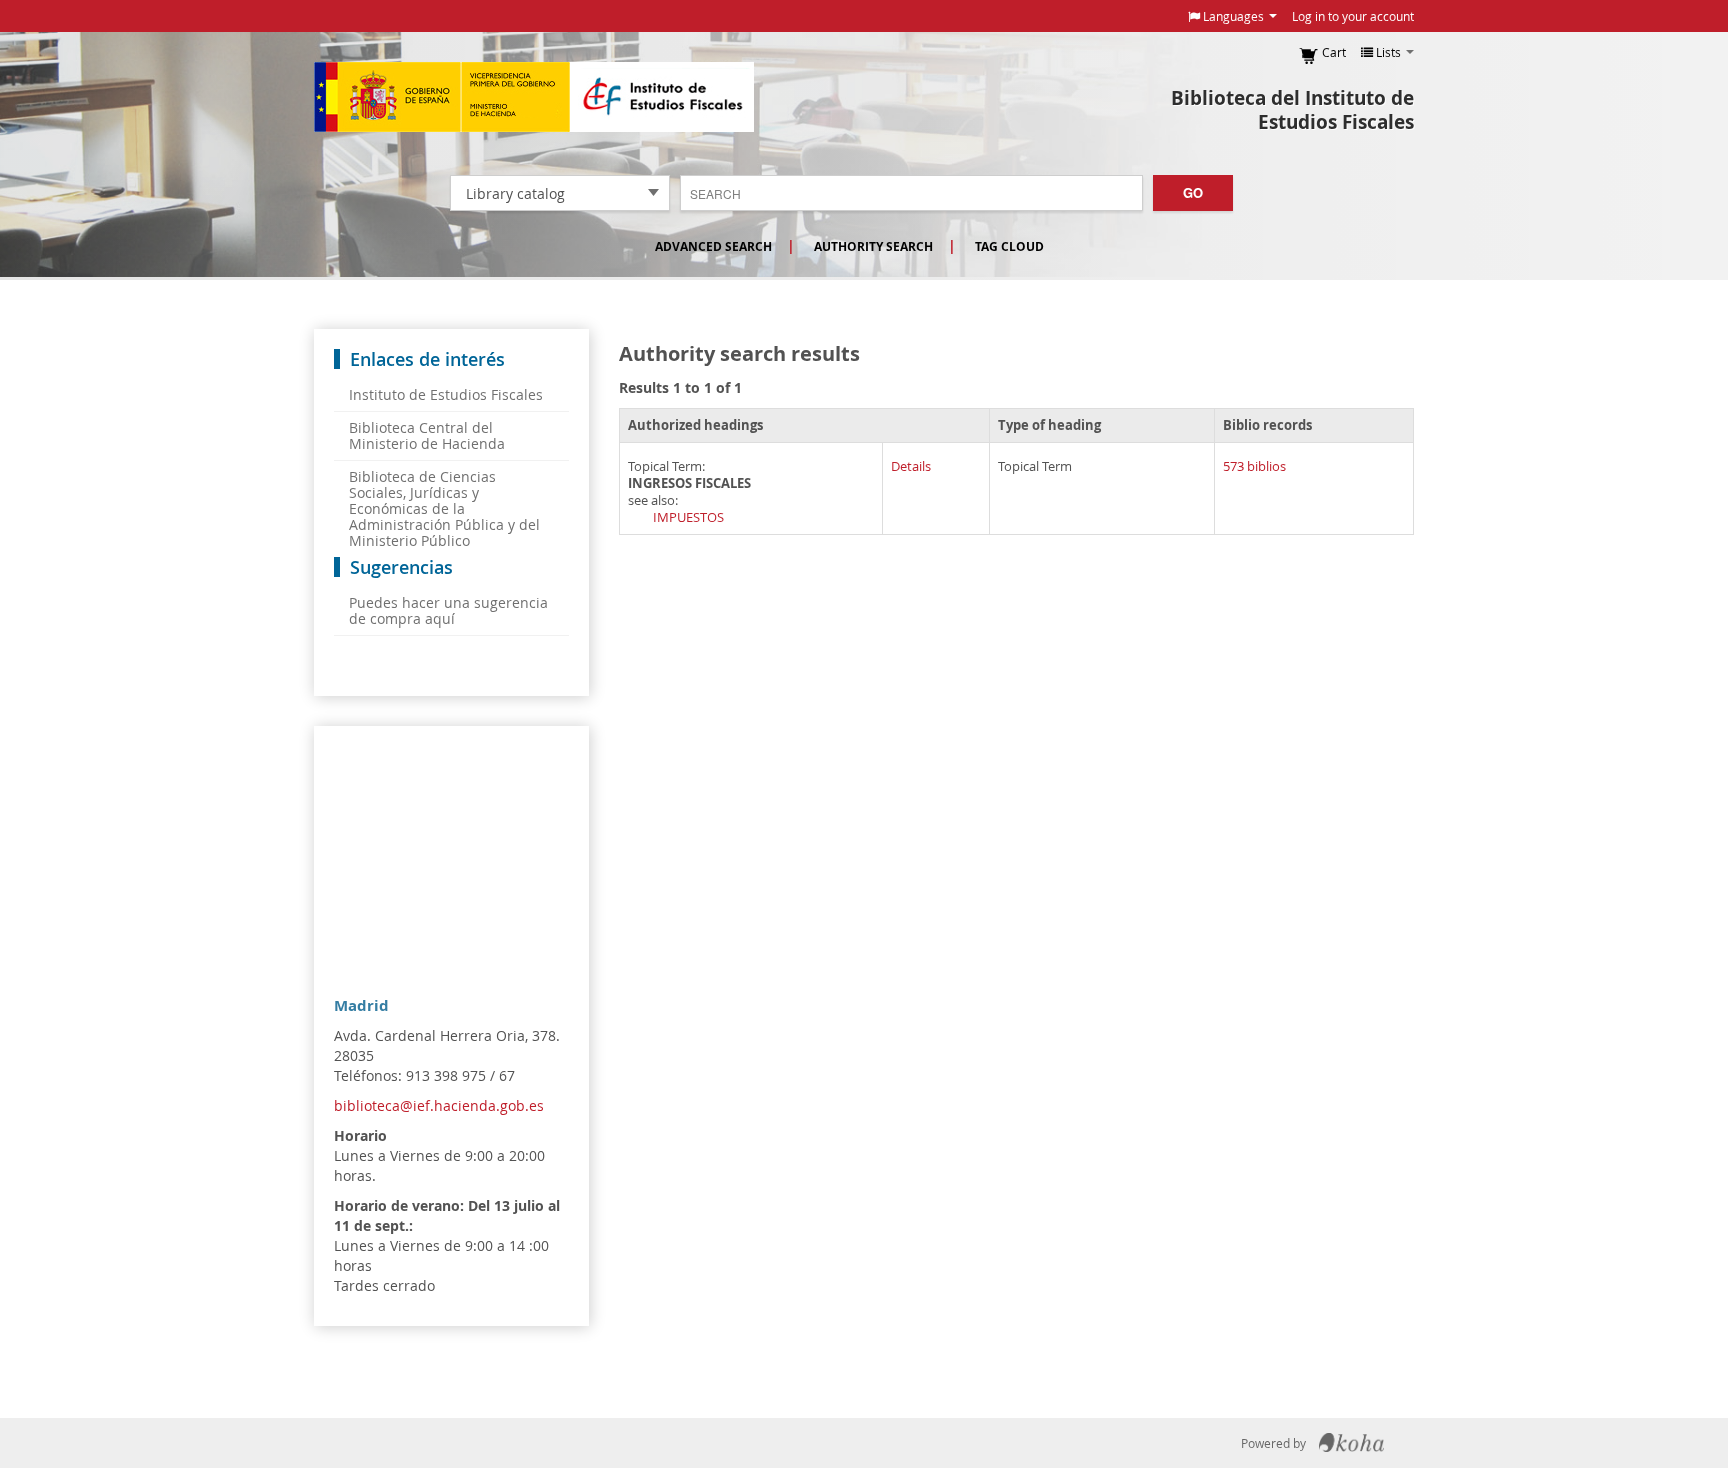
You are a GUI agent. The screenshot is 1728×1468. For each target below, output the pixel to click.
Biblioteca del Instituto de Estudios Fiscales (1292, 110)
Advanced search (713, 246)
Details (911, 466)
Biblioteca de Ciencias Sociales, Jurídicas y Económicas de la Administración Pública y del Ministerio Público (444, 508)
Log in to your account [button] (1353, 16)
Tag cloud (1009, 246)
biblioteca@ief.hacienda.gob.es (439, 1105)
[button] (1232, 16)
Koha (1351, 1443)
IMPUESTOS (688, 517)
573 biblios (1254, 466)
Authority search (873, 246)
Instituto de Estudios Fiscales (534, 97)
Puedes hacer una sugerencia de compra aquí (448, 610)
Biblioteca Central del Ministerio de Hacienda (427, 435)
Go (1193, 192)
